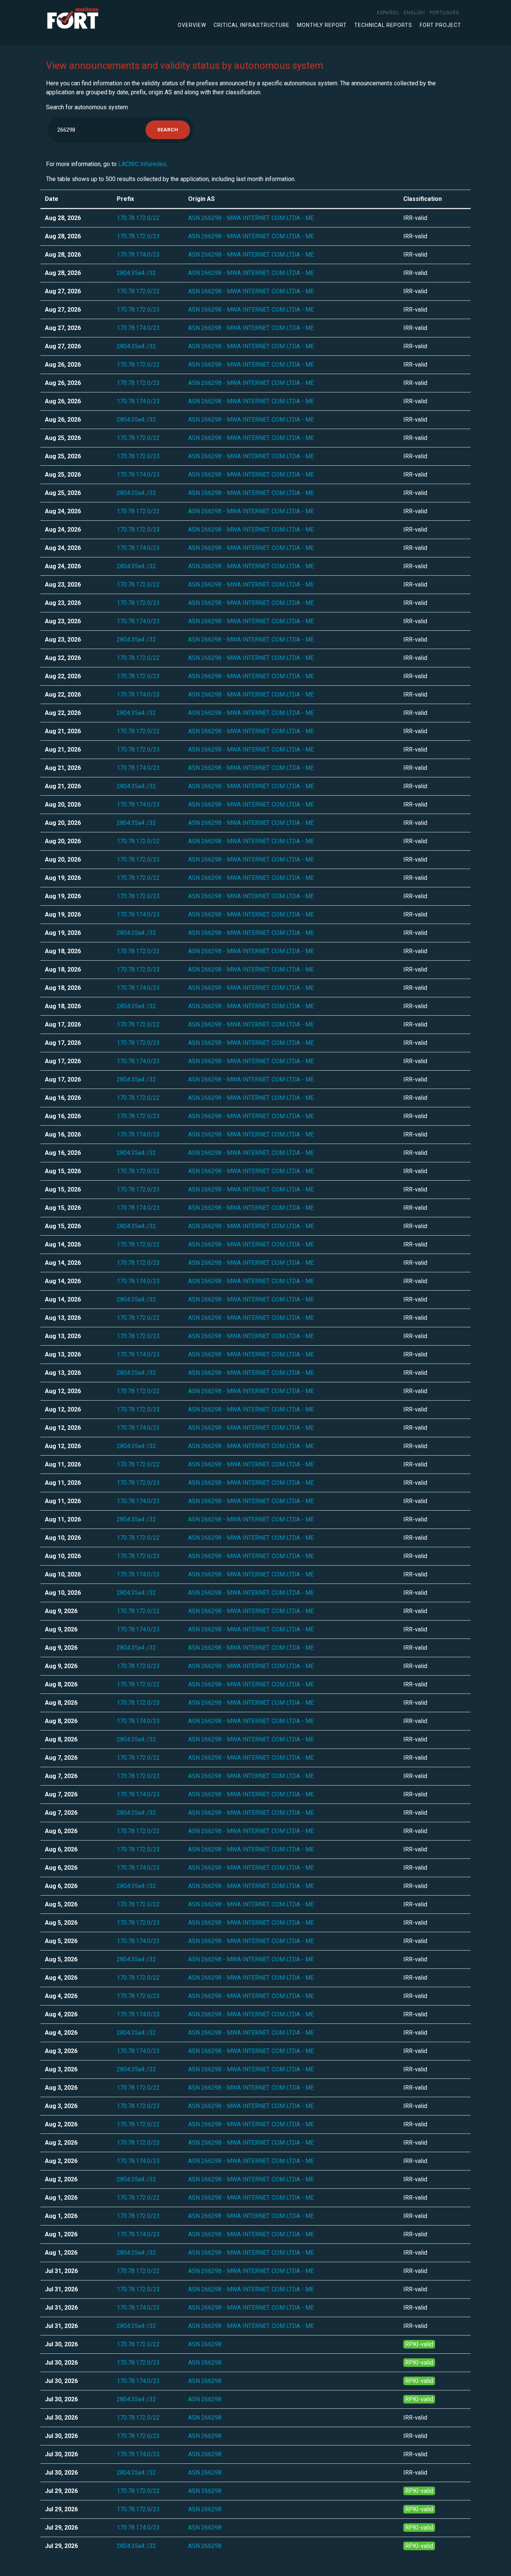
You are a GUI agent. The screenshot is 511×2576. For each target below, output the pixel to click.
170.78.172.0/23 (138, 236)
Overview (192, 25)
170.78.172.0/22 (138, 218)
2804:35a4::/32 (136, 273)
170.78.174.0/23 (138, 255)
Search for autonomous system (87, 107)
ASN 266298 (205, 2344)
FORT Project (440, 25)
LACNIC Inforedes (142, 164)
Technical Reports (383, 25)
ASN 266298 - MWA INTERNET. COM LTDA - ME (251, 218)
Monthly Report (322, 25)
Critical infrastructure (252, 25)
